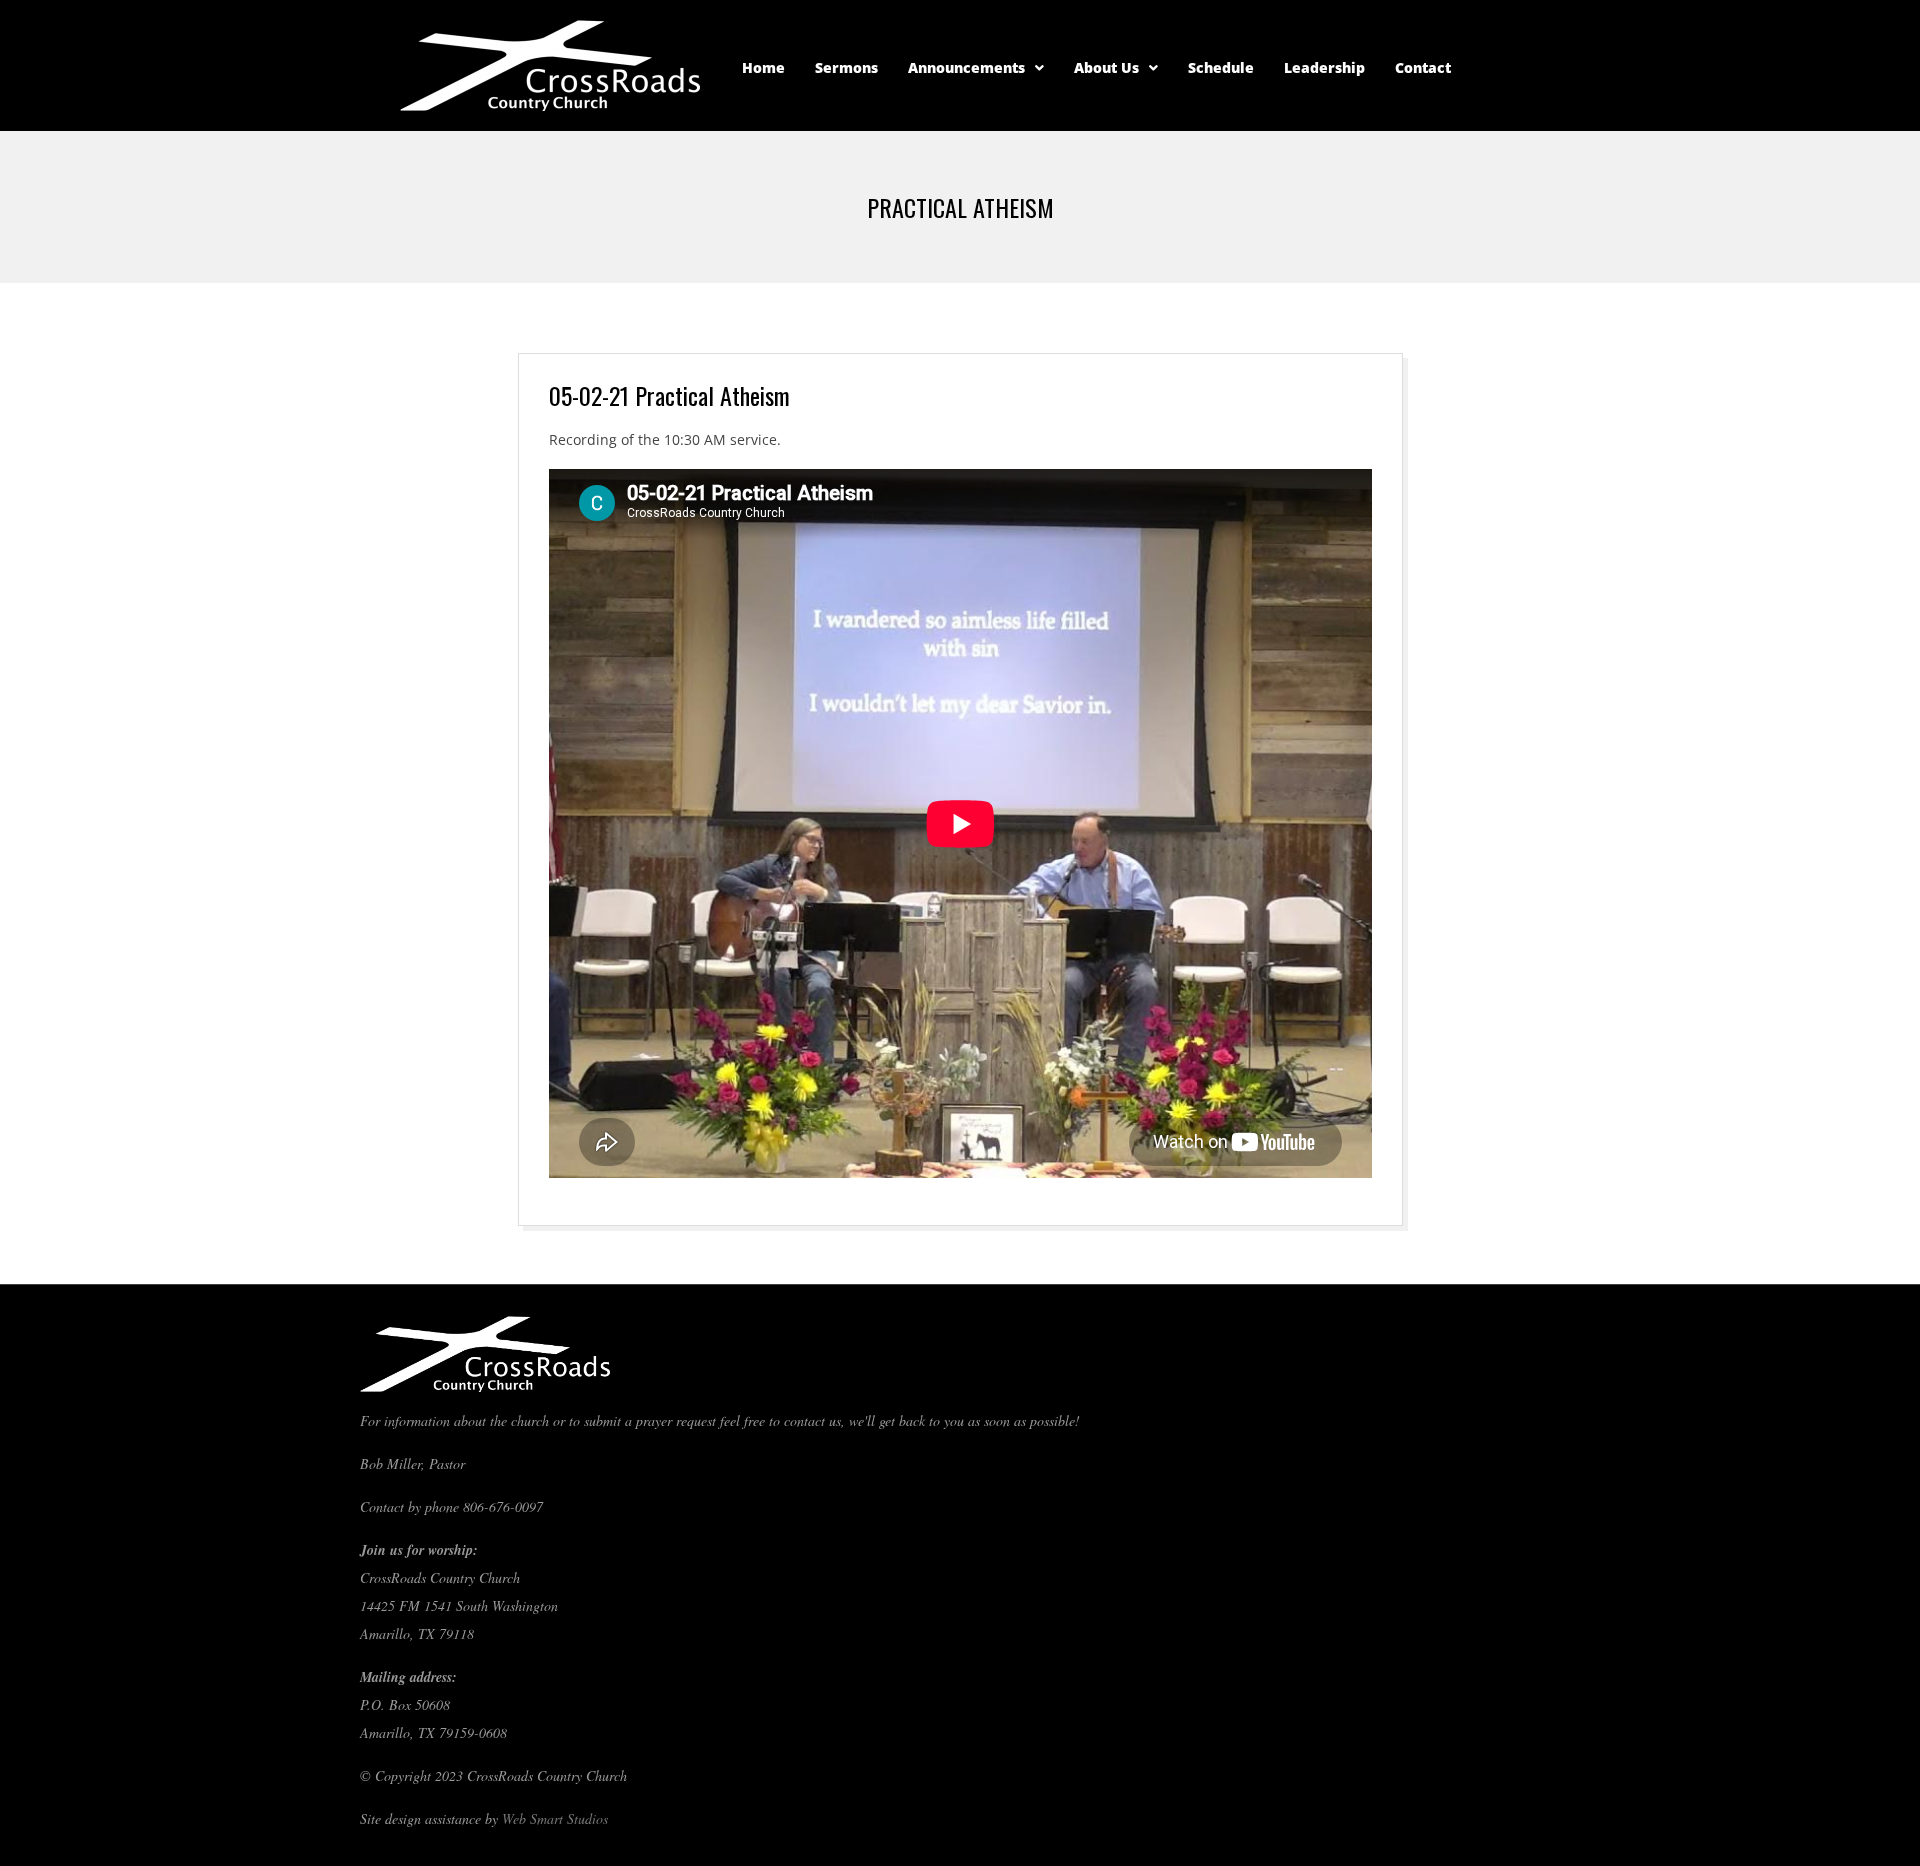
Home (763, 67)
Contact (1423, 67)
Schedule (1221, 67)
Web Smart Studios (555, 1818)
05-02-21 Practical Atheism (669, 395)
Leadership (1324, 67)
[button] (976, 68)
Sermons (846, 67)
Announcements (966, 67)
